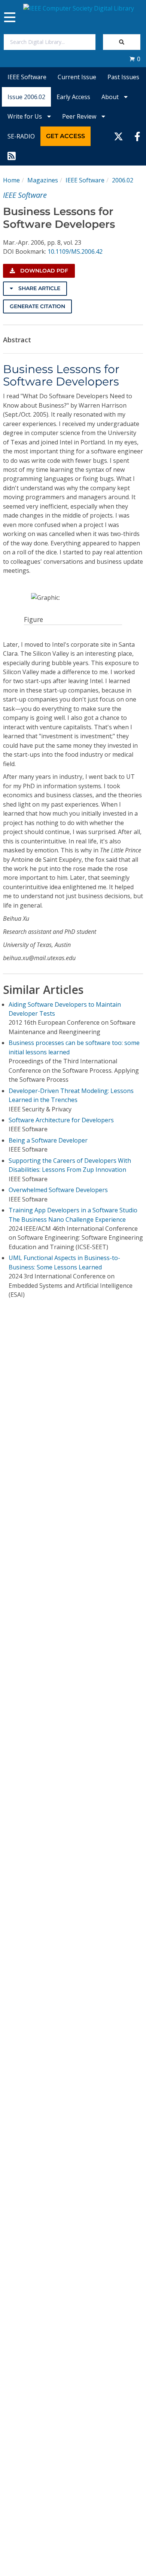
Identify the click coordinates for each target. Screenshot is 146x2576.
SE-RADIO (21, 136)
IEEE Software (27, 77)
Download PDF (43, 271)
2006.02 (123, 180)
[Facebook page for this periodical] (137, 136)
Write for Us (25, 116)
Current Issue (77, 77)
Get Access (66, 136)
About (111, 97)
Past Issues (123, 77)
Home (11, 180)
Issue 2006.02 (26, 97)
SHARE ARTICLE (39, 288)
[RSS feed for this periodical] (12, 156)
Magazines (43, 180)
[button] (135, 59)
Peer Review (80, 116)
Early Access (73, 97)
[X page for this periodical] (118, 136)
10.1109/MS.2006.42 (75, 251)
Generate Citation (37, 306)
